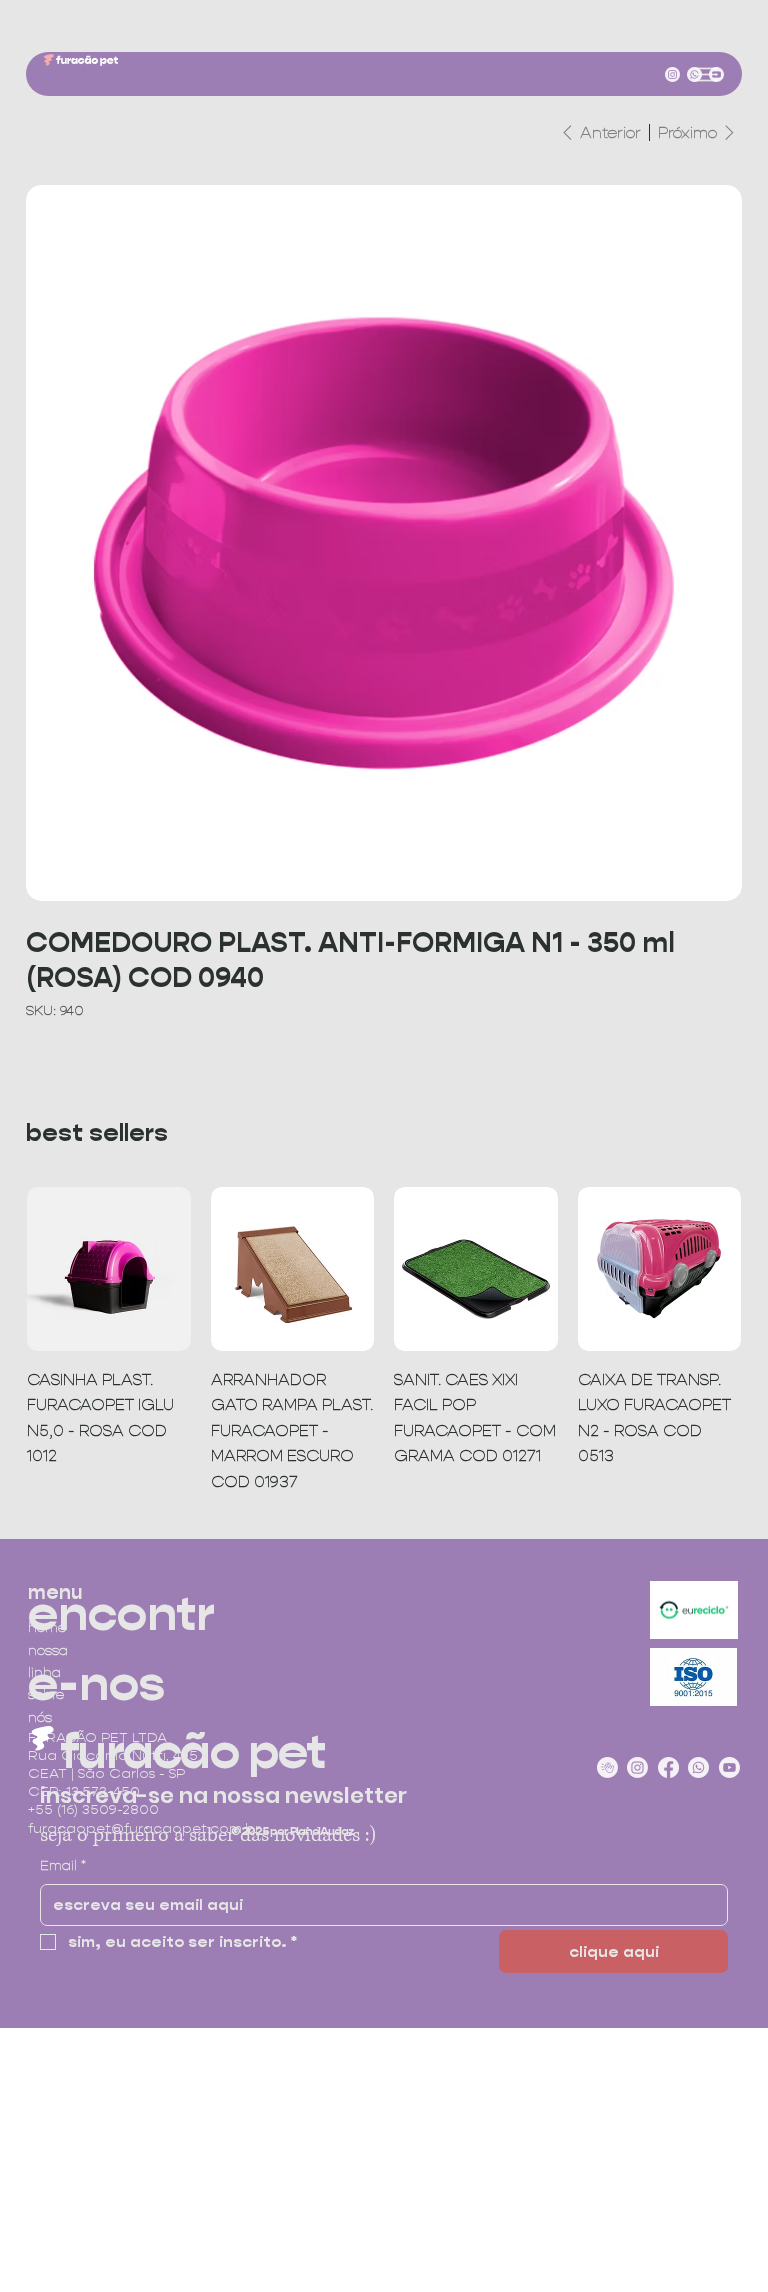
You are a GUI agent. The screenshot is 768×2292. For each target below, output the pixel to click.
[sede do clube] (607, 1767)
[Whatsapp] (694, 74)
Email (63, 1865)
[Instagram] (672, 74)
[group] (384, 1340)
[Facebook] (668, 1767)
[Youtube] (716, 74)
